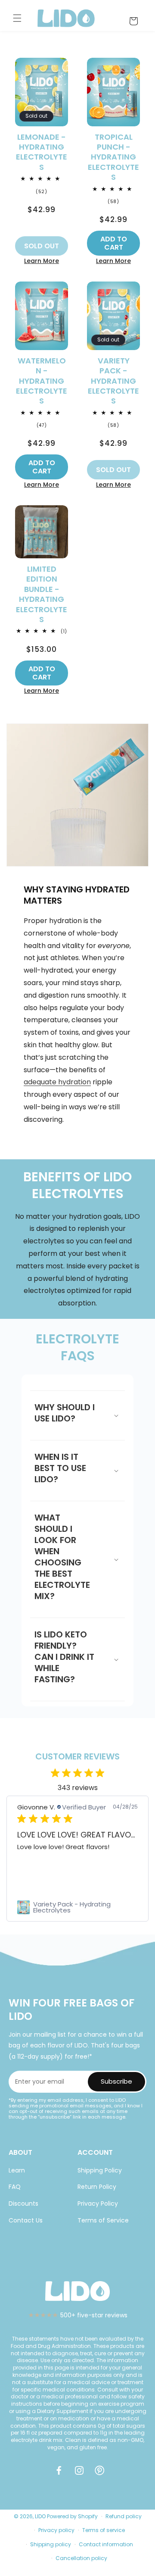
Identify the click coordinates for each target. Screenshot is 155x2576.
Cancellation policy (81, 2558)
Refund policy (124, 2516)
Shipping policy (51, 2544)
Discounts (23, 2204)
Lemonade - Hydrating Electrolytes (42, 152)
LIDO (40, 2516)
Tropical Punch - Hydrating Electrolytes (113, 157)
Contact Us (26, 2220)
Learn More (42, 261)
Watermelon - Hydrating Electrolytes (42, 381)
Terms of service (104, 2530)
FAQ (15, 2187)
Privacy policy (56, 2530)
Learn (17, 2170)
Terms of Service (103, 2220)
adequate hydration (57, 1082)
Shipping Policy (100, 2170)
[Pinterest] (101, 2474)
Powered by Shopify (72, 2516)
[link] (77, 1907)
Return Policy (97, 2187)
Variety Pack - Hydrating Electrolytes (113, 381)
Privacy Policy (98, 2204)
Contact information (106, 2544)
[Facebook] (61, 2474)
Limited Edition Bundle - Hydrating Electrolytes (42, 594)
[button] (17, 18)
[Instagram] (81, 2474)
